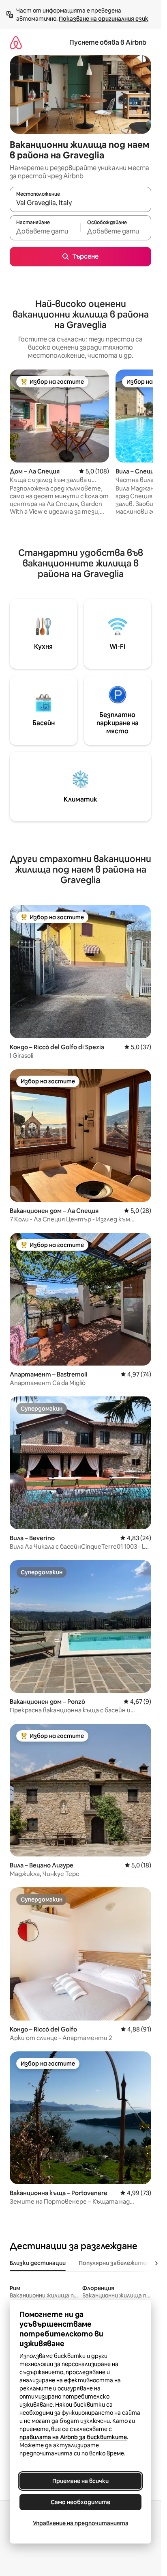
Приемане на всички (80, 2481)
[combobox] (80, 203)
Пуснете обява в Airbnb (108, 42)
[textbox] (45, 231)
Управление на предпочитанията (81, 2523)
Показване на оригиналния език (104, 19)
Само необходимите (80, 2502)
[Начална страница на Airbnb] (16, 42)
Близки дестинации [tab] (38, 2263)
